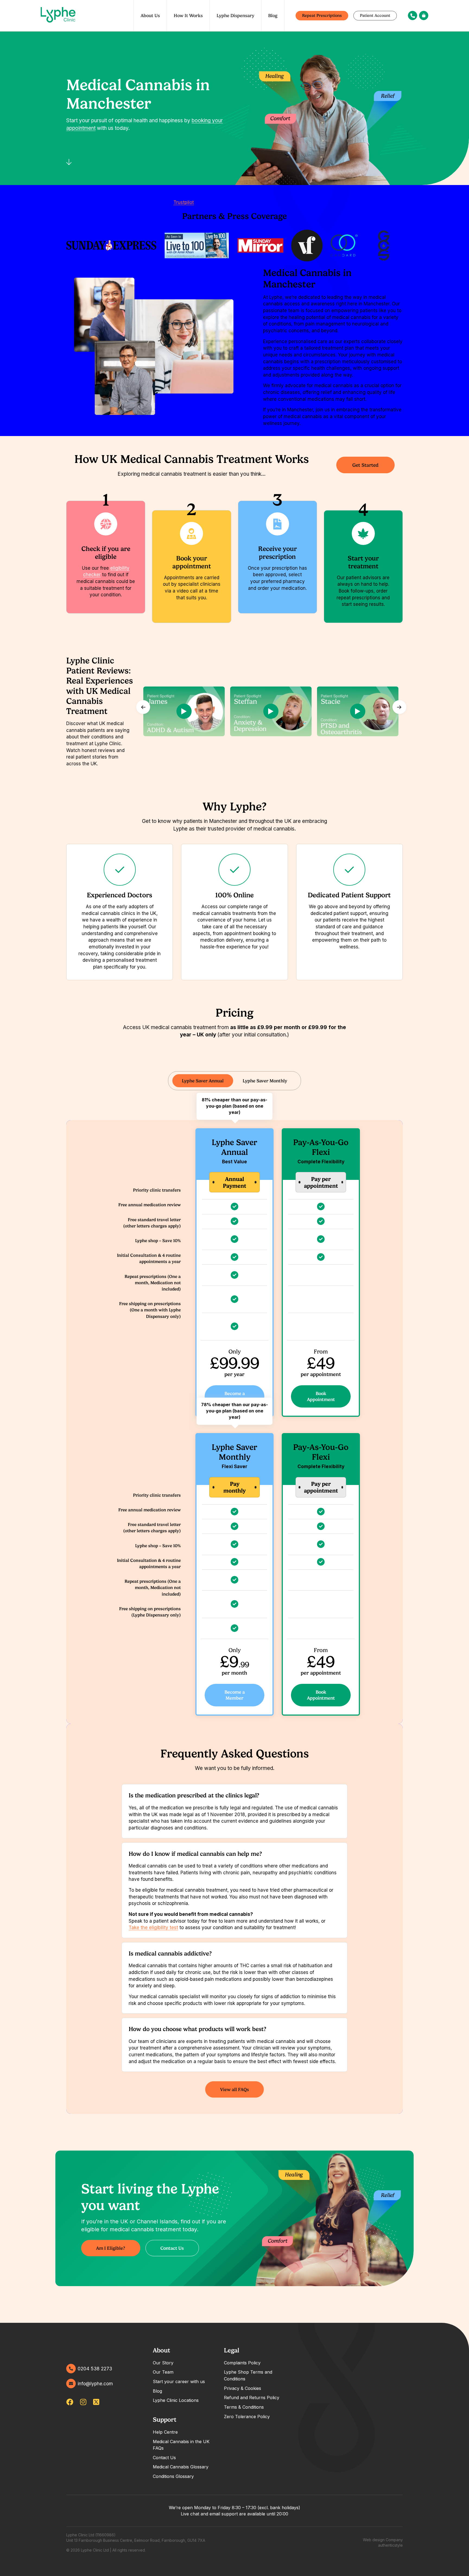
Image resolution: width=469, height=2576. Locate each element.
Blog (273, 15)
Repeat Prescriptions (322, 15)
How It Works (188, 15)
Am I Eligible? (111, 2248)
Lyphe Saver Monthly (265, 1081)
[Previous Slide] (143, 707)
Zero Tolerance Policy (247, 2417)
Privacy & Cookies (243, 2388)
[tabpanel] (234, 1811)
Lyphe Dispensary (235, 15)
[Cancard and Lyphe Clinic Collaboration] (344, 245)
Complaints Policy (242, 2363)
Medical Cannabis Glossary (181, 2467)
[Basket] (424, 15)
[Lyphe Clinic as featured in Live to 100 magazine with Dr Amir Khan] (197, 246)
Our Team (163, 2372)
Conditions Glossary (173, 2476)
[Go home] (58, 16)
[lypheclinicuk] (70, 2402)
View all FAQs (234, 2089)
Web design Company (383, 2540)
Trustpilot (184, 202)
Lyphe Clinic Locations (176, 2400)
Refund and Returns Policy (252, 2398)
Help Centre (165, 2432)
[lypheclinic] (96, 2402)
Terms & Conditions (244, 2407)
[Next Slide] (399, 707)
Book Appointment (321, 1396)
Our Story (163, 2363)
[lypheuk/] (83, 2402)
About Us (150, 15)
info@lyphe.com (95, 2384)
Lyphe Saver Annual (203, 1081)
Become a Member (235, 1396)
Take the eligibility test (153, 1928)
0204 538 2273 (95, 2369)
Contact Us (172, 2248)
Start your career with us (179, 2381)
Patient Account (375, 15)
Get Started (365, 465)
